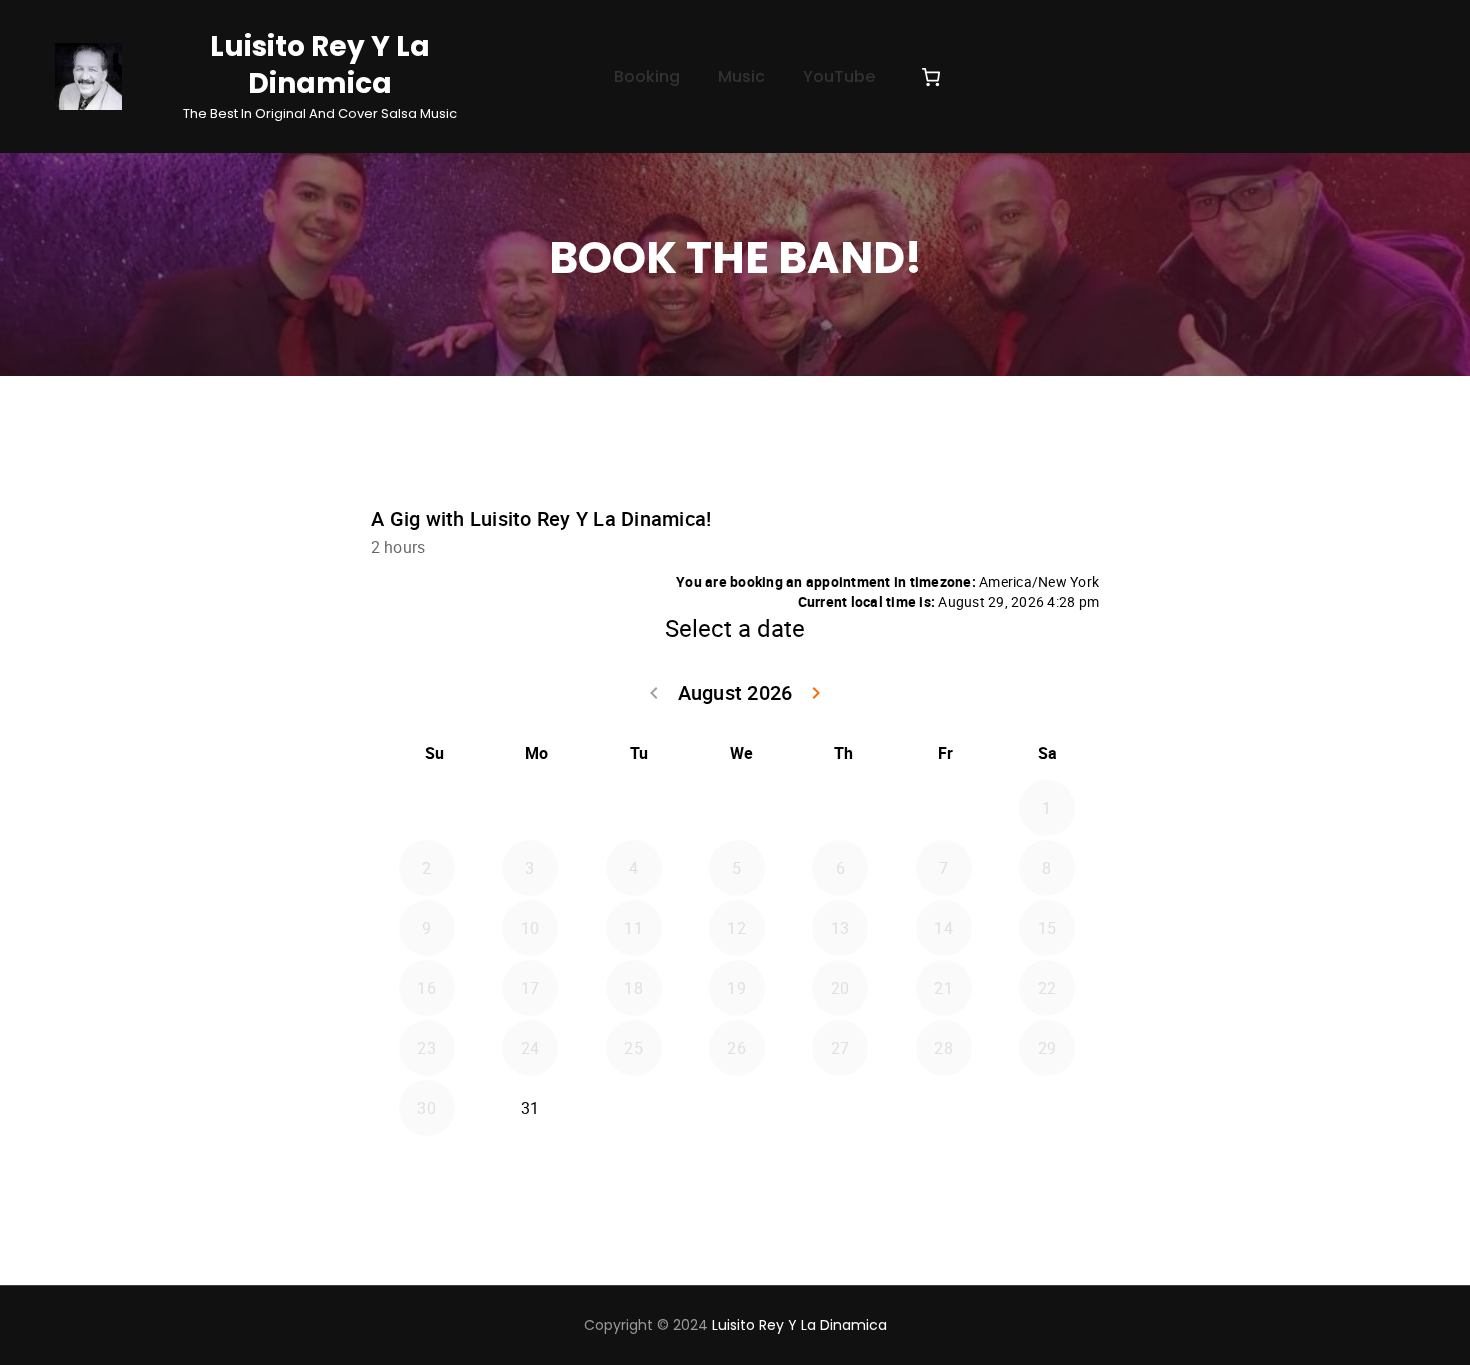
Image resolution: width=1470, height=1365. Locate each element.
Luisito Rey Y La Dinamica (320, 65)
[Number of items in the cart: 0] (931, 77)
